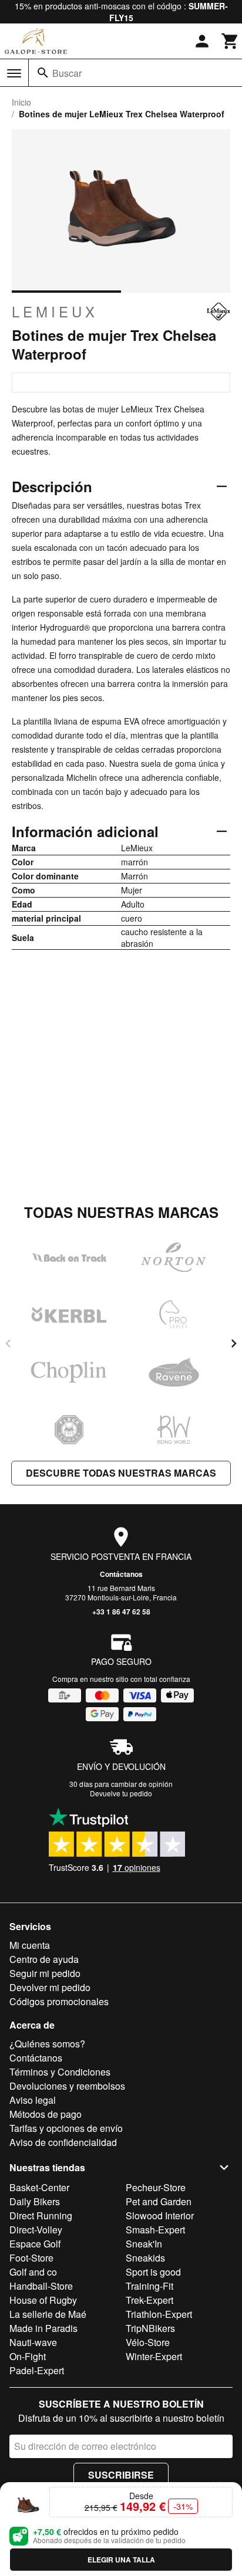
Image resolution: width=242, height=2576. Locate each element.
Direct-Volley (36, 2230)
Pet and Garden (159, 2201)
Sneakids (145, 2258)
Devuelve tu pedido (121, 1793)
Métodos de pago (46, 2114)
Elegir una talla (121, 2560)
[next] (234, 1343)
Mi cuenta (30, 1945)
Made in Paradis (43, 2328)
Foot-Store (31, 2258)
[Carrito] (230, 41)
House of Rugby (43, 2300)
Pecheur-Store (156, 2187)
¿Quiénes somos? (47, 2044)
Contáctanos (121, 1574)
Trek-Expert (149, 2300)
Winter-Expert (154, 2356)
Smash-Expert (155, 2230)
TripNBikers (150, 2328)
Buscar (67, 73)
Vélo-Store (148, 2342)
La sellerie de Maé (48, 2314)
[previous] (8, 1343)
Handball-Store (41, 2286)
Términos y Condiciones (60, 2072)
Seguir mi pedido (45, 1973)
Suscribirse (121, 2475)
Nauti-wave (33, 2342)
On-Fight (28, 2356)
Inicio (21, 102)
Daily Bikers (35, 2201)
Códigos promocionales (59, 2001)
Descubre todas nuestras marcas (121, 1473)
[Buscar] (43, 73)
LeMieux (55, 312)
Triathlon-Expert (159, 2314)
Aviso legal (33, 2100)
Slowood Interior (160, 2216)
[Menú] (14, 73)
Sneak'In (144, 2244)
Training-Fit (149, 2286)
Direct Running (41, 2216)
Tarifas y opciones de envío (66, 2128)
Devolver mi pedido (50, 1987)
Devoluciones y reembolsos (67, 2086)
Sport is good (153, 2272)
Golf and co (33, 2272)
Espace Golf (35, 2244)
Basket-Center (39, 2187)
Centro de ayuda (44, 1959)
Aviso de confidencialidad (63, 2142)
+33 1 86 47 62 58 (121, 1612)
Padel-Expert (37, 2370)
